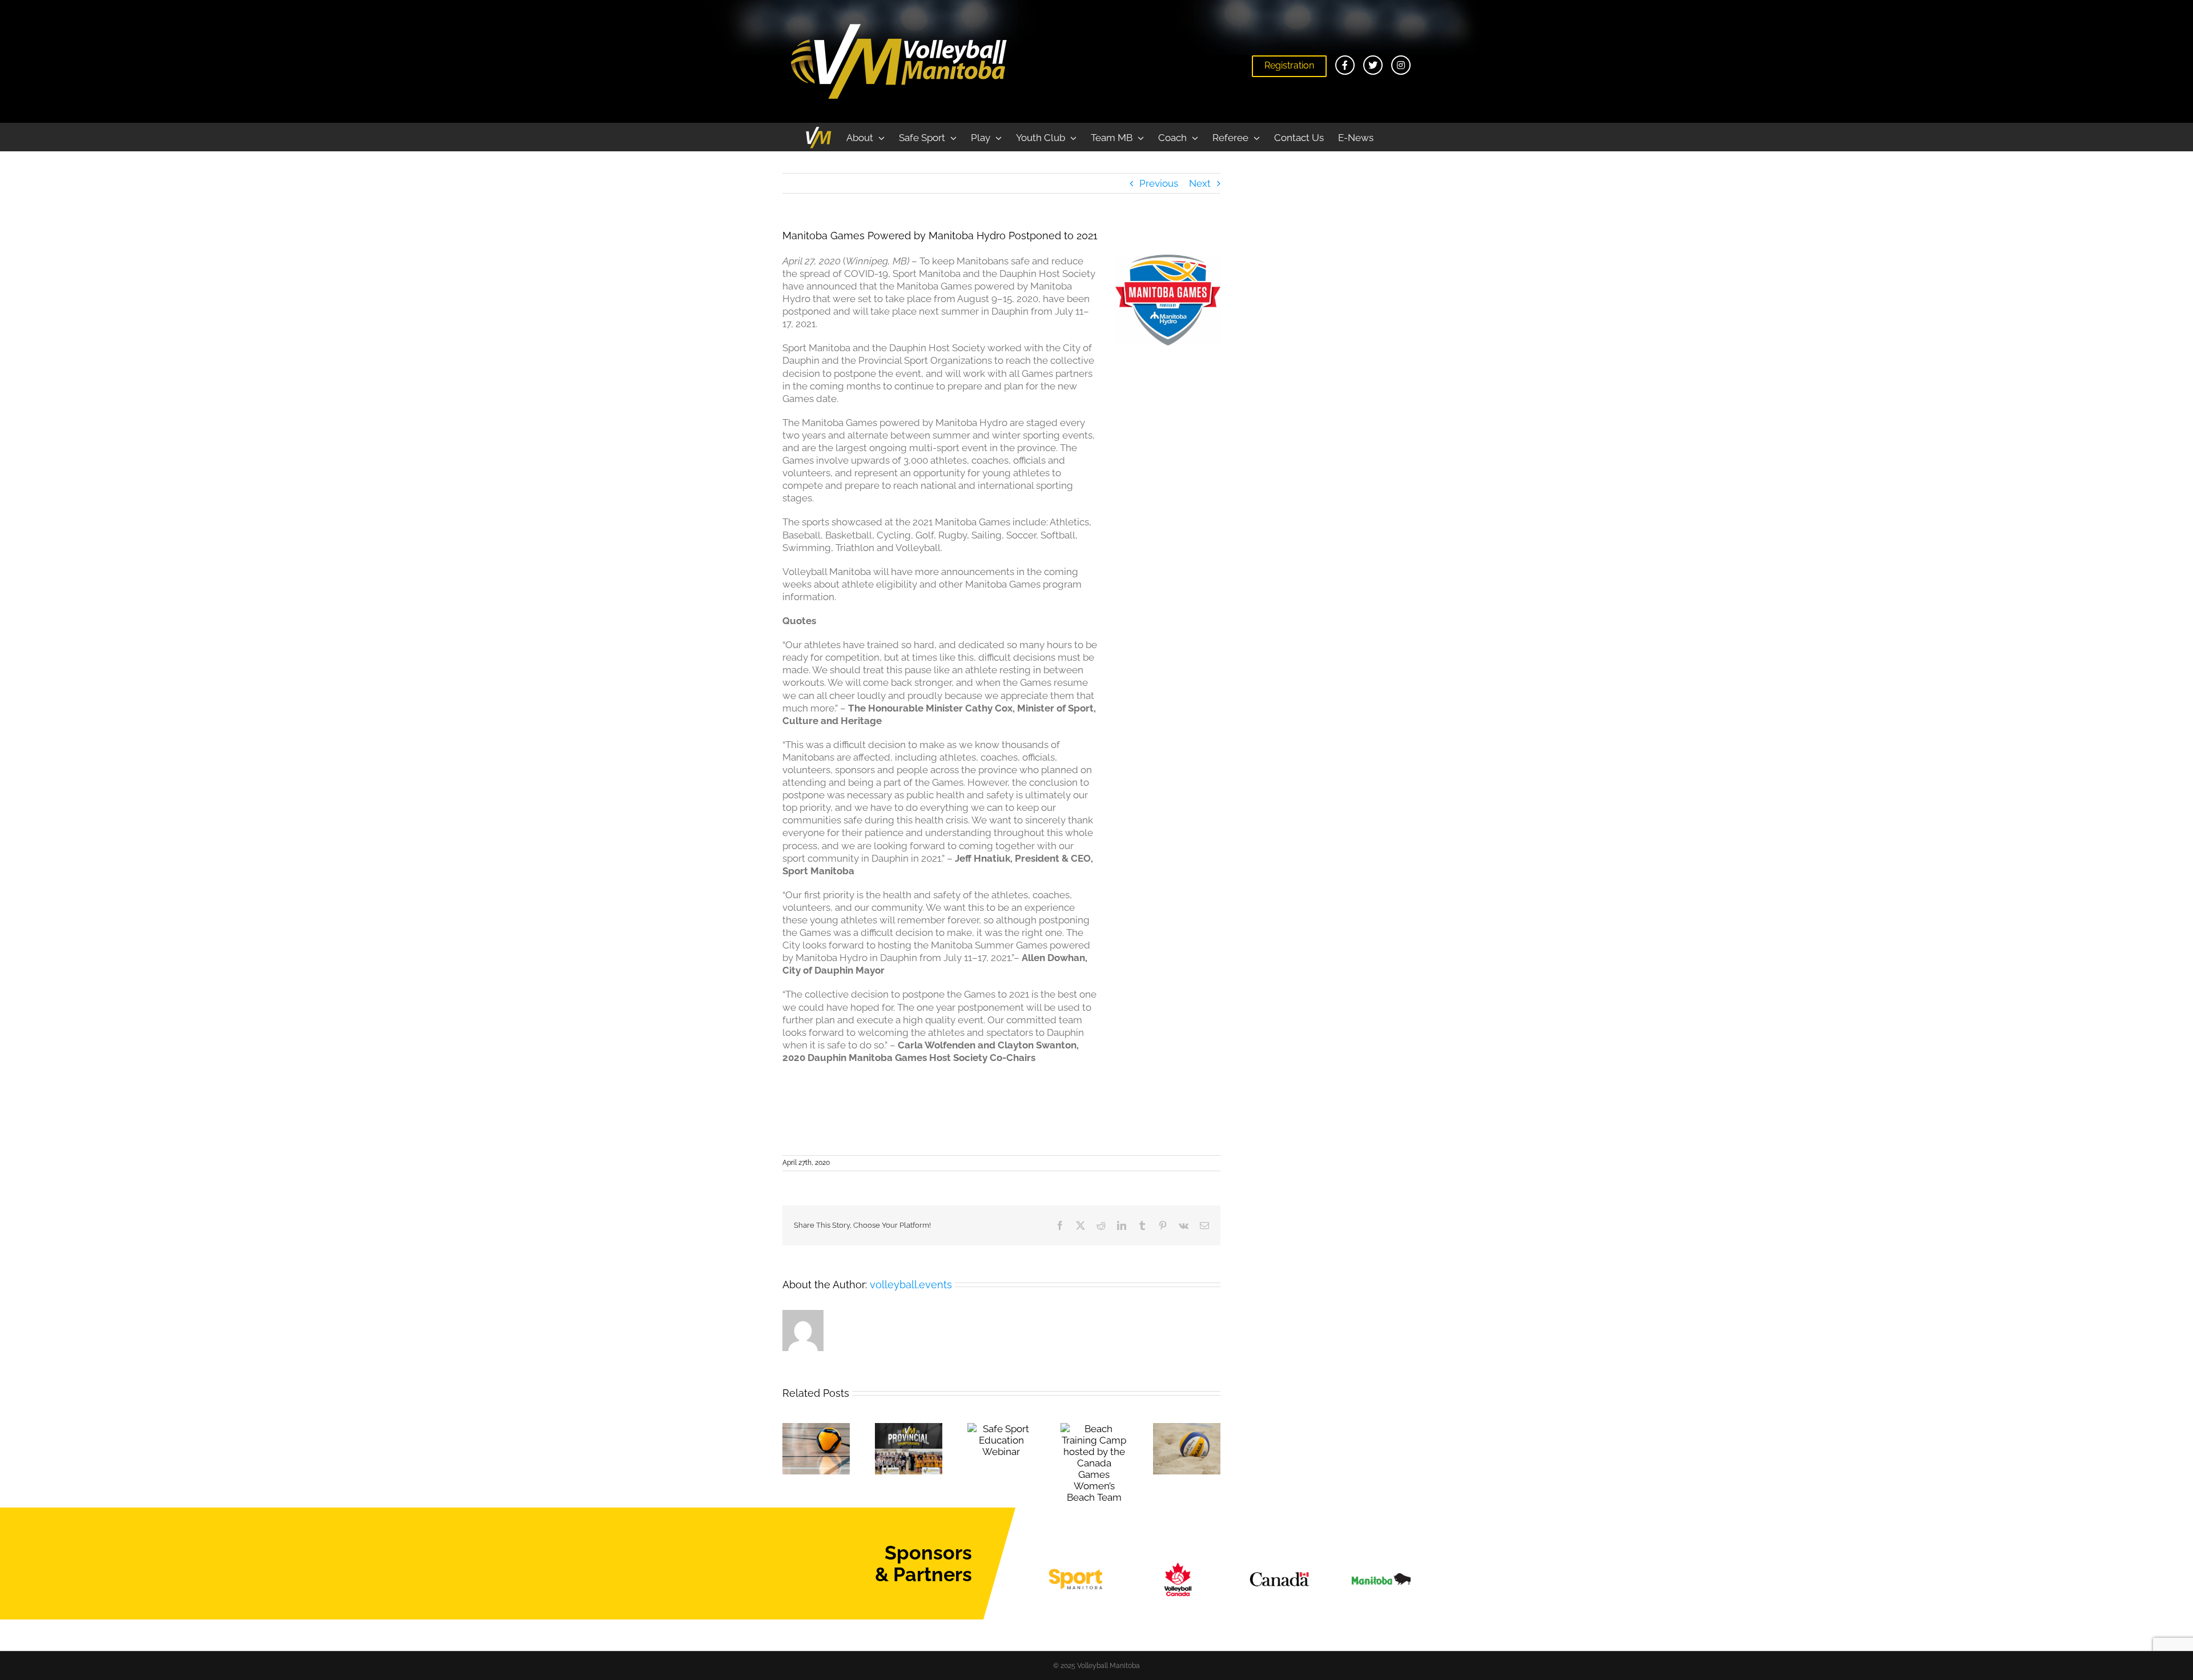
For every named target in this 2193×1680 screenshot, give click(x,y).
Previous (1159, 183)
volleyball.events (911, 1285)
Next (1200, 183)
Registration (1289, 65)
